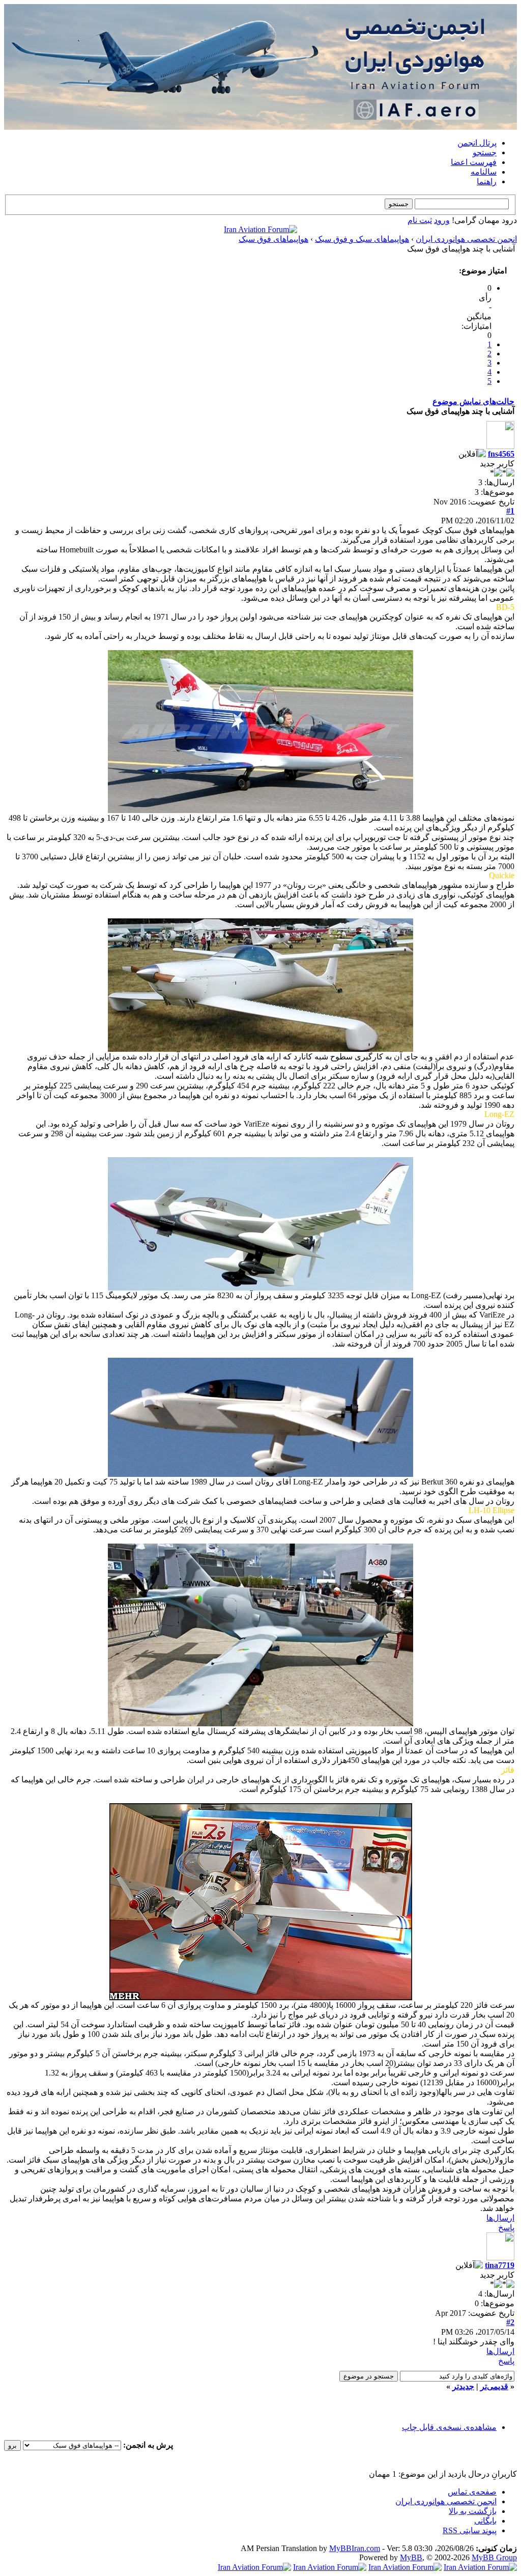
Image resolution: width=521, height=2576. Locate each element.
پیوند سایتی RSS (470, 2530)
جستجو (485, 152)
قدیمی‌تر (494, 2386)
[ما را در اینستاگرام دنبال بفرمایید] (405, 2567)
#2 (510, 2322)
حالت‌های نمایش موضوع (473, 401)
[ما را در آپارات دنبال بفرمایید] (330, 2567)
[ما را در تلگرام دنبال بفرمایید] (260, 229)
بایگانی (485, 2521)
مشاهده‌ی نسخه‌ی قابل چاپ (449, 2427)
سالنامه (484, 172)
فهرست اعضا (474, 162)
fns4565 (501, 454)
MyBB (411, 2557)
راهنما (487, 181)
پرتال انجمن (477, 143)
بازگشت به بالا (473, 2511)
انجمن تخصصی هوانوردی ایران (466, 239)
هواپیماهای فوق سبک (273, 239)
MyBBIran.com (355, 2548)
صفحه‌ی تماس (472, 2492)
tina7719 (500, 2265)
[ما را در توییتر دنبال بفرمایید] (254, 2567)
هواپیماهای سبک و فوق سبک (362, 239)
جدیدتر (463, 2386)
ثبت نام (420, 220)
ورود (442, 220)
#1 (510, 511)
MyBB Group (494, 2557)
